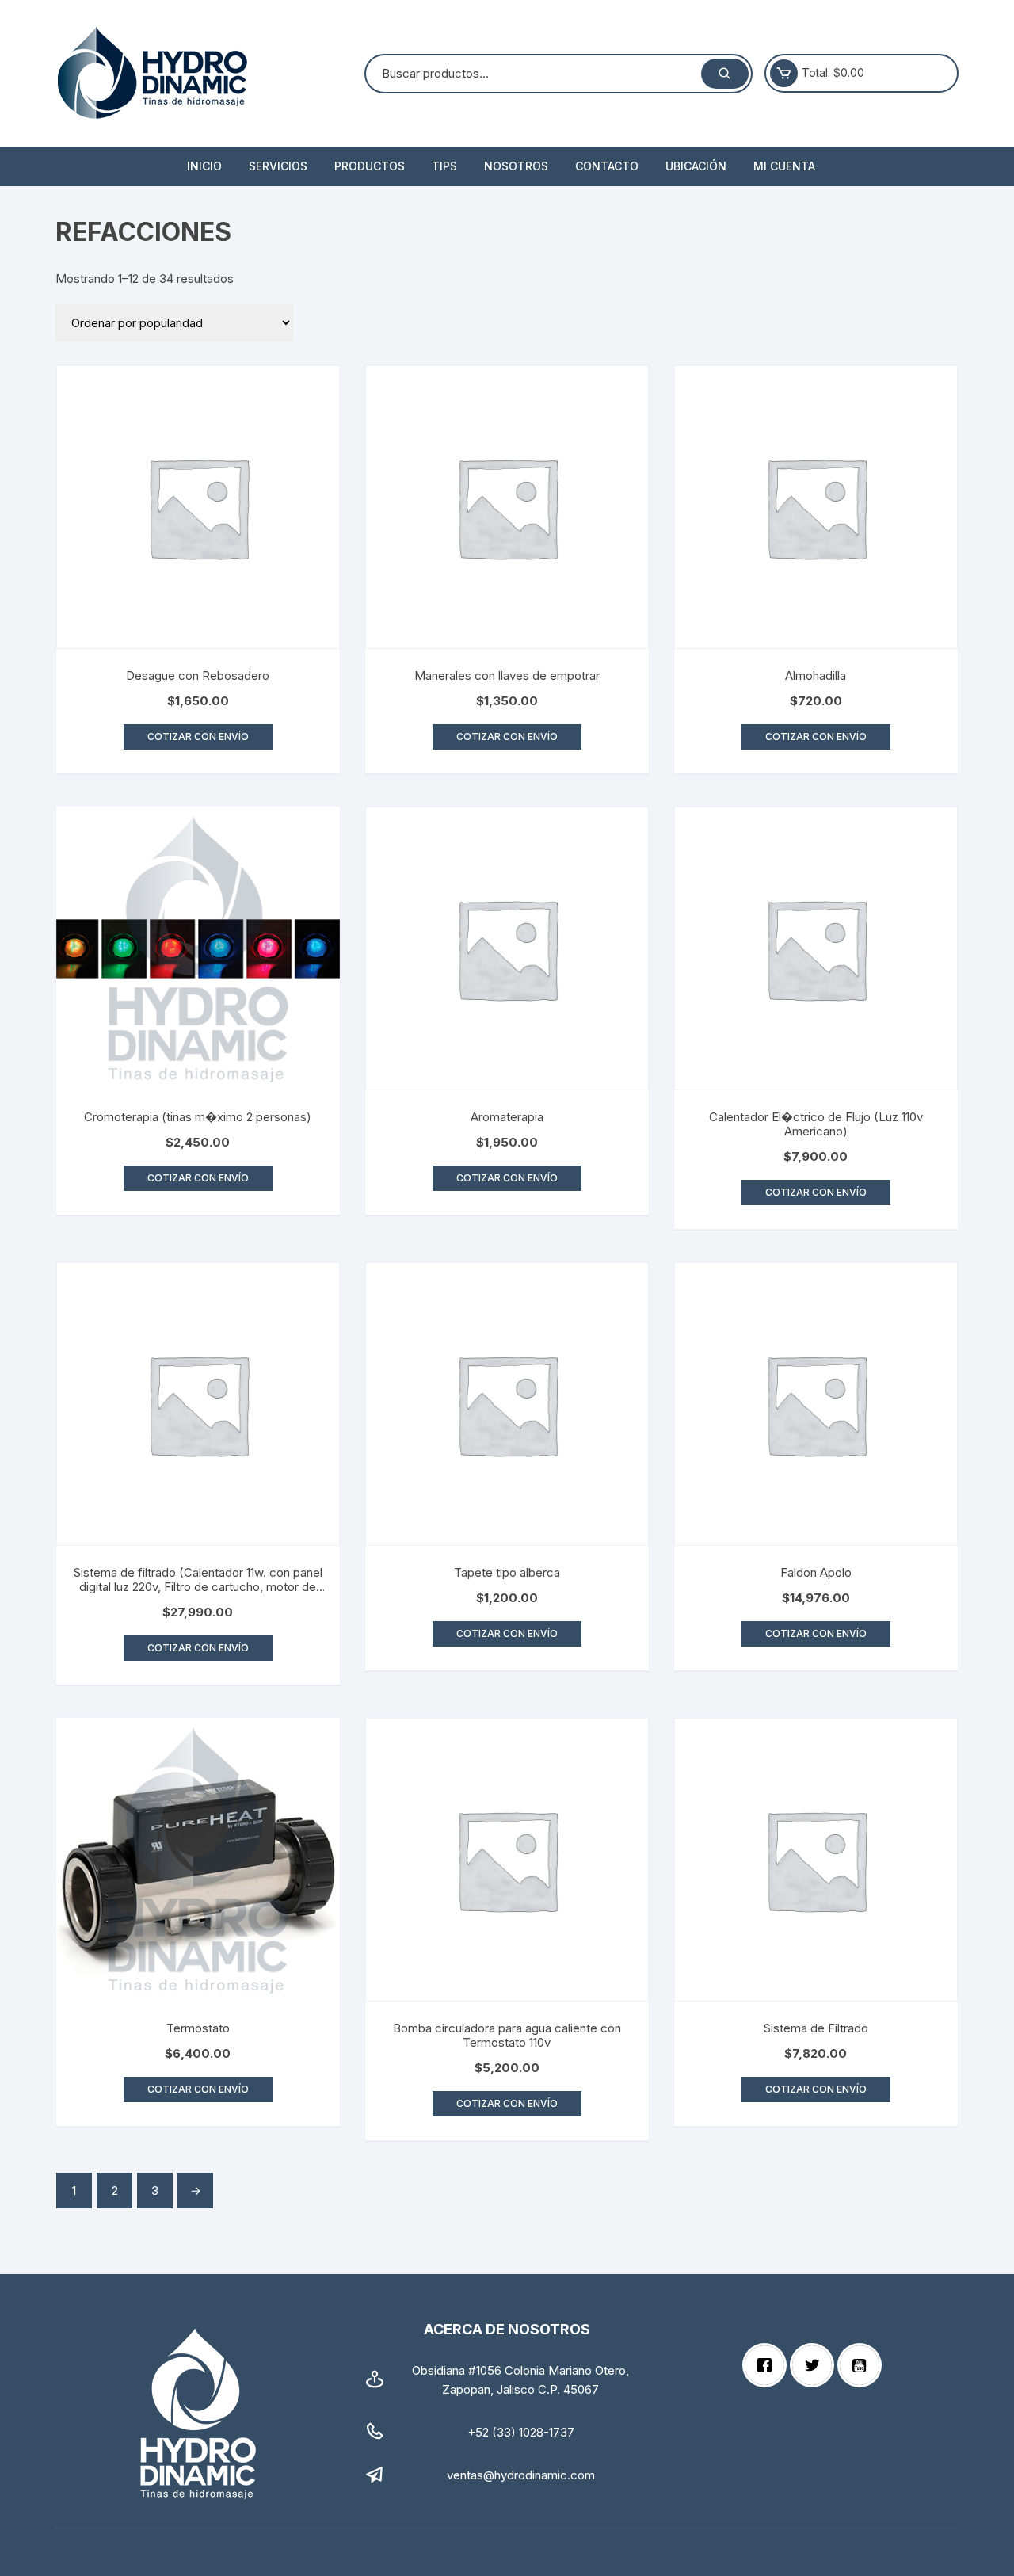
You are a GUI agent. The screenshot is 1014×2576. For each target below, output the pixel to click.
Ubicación (696, 166)
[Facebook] (768, 2365)
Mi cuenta (784, 166)
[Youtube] (863, 2365)
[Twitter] (816, 2365)
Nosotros (516, 166)
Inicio (204, 166)
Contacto (607, 166)
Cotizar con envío (198, 737)
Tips (444, 166)
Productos (370, 166)
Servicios (278, 166)
